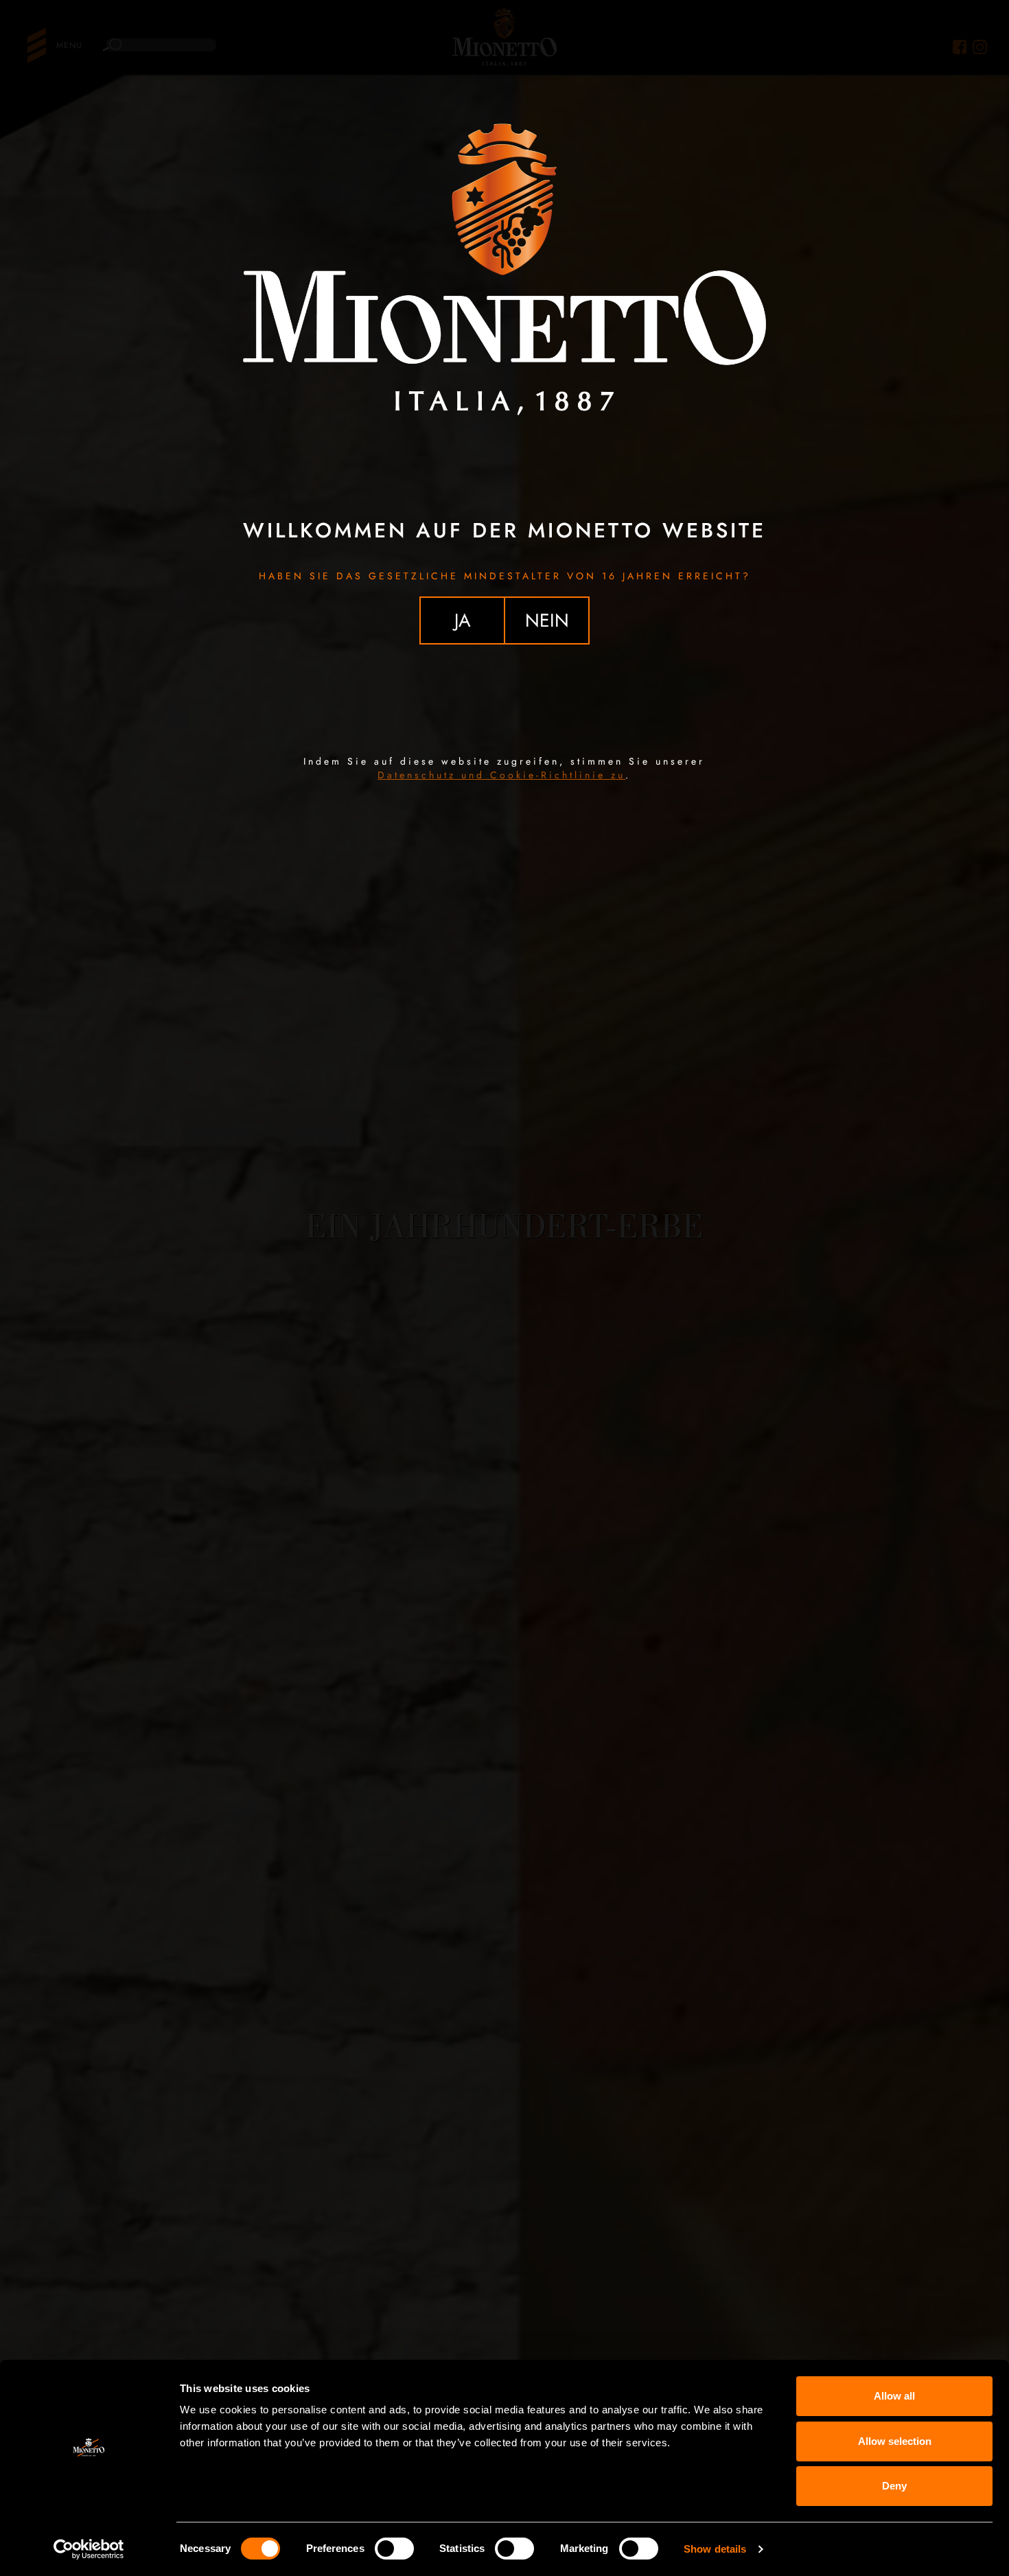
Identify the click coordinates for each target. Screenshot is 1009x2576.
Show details (715, 2549)
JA (463, 620)
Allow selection (895, 2441)
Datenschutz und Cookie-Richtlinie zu (501, 775)
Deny (894, 2486)
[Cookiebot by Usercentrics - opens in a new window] (89, 2549)
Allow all (894, 2396)
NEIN (547, 620)
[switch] (394, 2549)
